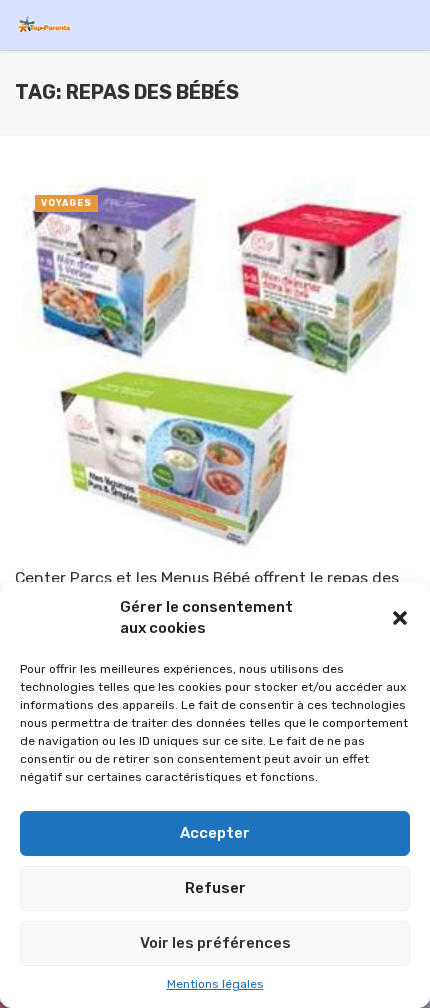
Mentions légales (215, 984)
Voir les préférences (215, 943)
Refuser (215, 888)
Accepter (215, 833)
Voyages (66, 203)
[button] (400, 618)
